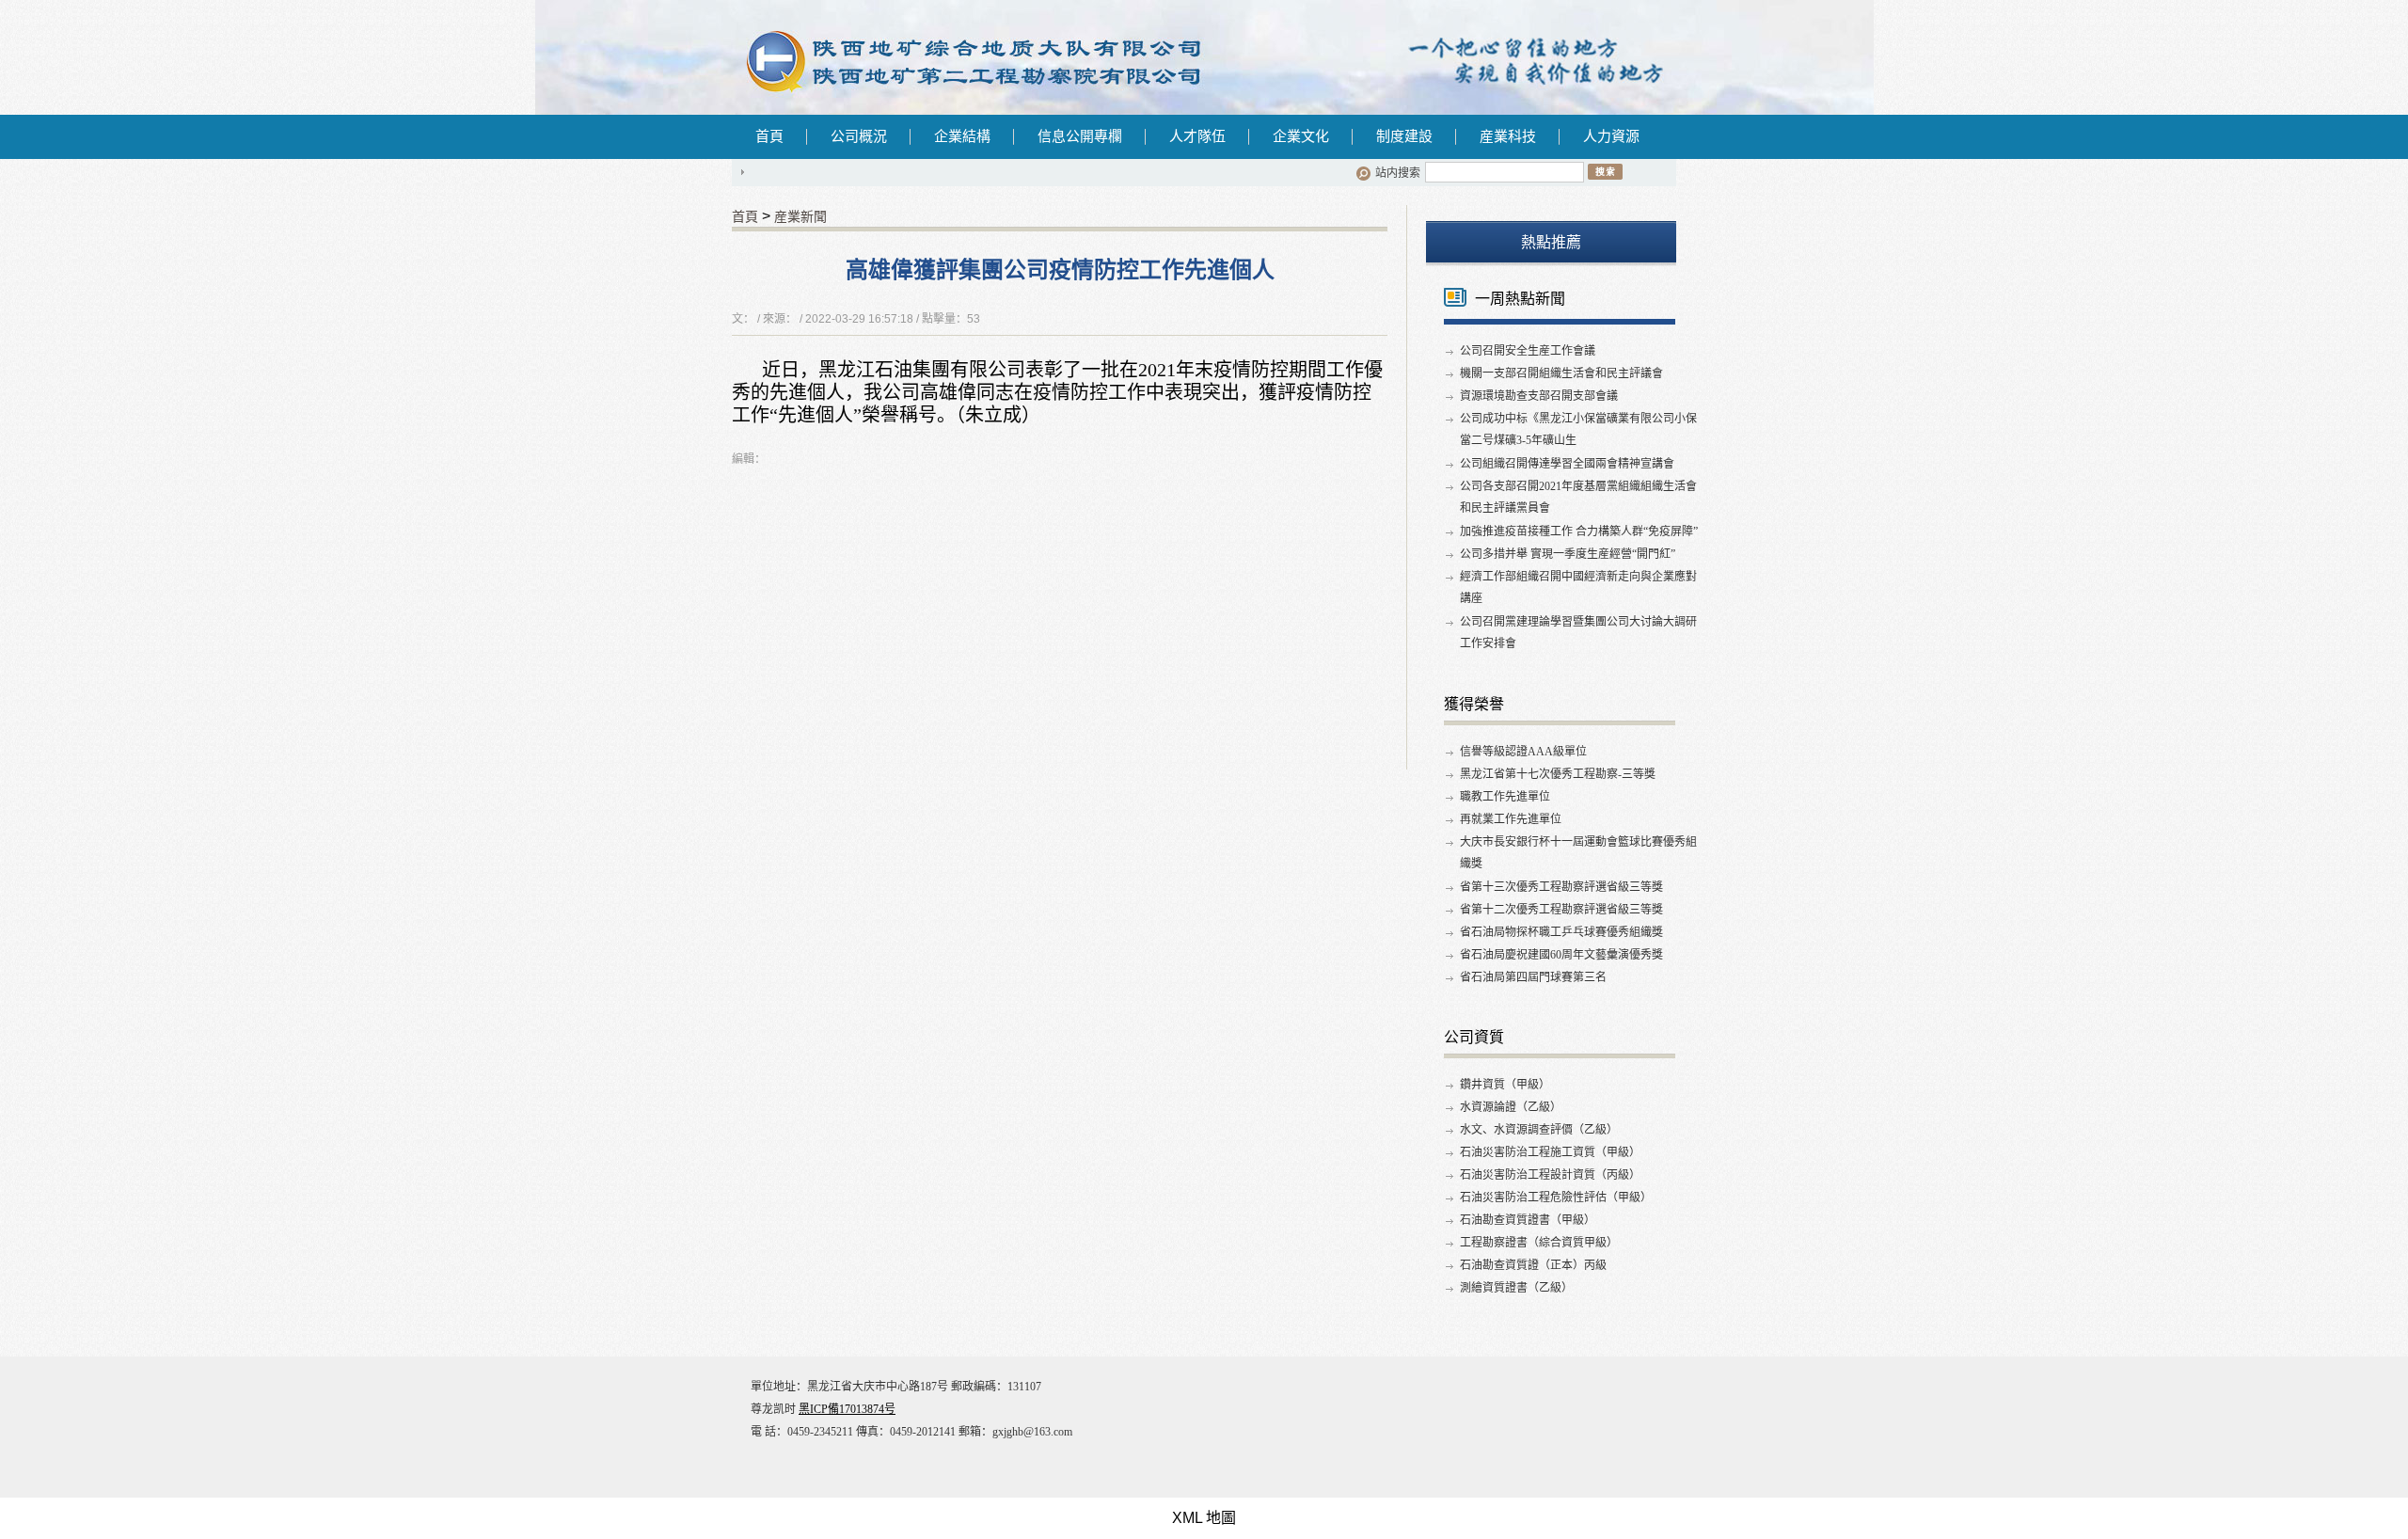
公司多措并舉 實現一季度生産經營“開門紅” (1568, 554)
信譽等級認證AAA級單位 (1523, 752)
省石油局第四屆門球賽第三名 (1533, 977)
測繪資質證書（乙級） (1516, 1288)
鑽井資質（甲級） (1505, 1085)
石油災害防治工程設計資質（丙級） (1550, 1175)
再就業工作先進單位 (1511, 819)
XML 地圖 (1204, 1518)
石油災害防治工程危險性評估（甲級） (1556, 1198)
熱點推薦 (1551, 242)
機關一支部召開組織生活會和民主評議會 (1561, 373)
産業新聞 (800, 216)
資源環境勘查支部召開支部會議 (1539, 396)
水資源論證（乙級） (1511, 1107)
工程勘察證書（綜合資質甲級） (1539, 1243)
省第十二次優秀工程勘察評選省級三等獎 (1561, 910)
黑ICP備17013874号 (847, 1409)
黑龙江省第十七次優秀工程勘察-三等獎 (1558, 774)
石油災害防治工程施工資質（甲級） (1550, 1152)
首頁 (769, 136)
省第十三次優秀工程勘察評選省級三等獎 (1561, 887)
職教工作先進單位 (1505, 797)
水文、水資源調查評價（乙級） (1539, 1130)
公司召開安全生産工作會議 (1528, 351)
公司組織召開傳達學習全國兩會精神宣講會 (1567, 464)
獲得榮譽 (1474, 704)
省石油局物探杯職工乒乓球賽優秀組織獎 (1561, 932)
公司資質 (1474, 1037)
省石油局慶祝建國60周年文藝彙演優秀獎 (1561, 955)
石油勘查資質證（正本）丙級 (1533, 1265)
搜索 (1605, 171)
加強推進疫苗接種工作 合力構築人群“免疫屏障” (1579, 532)
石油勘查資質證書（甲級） (1528, 1220)
